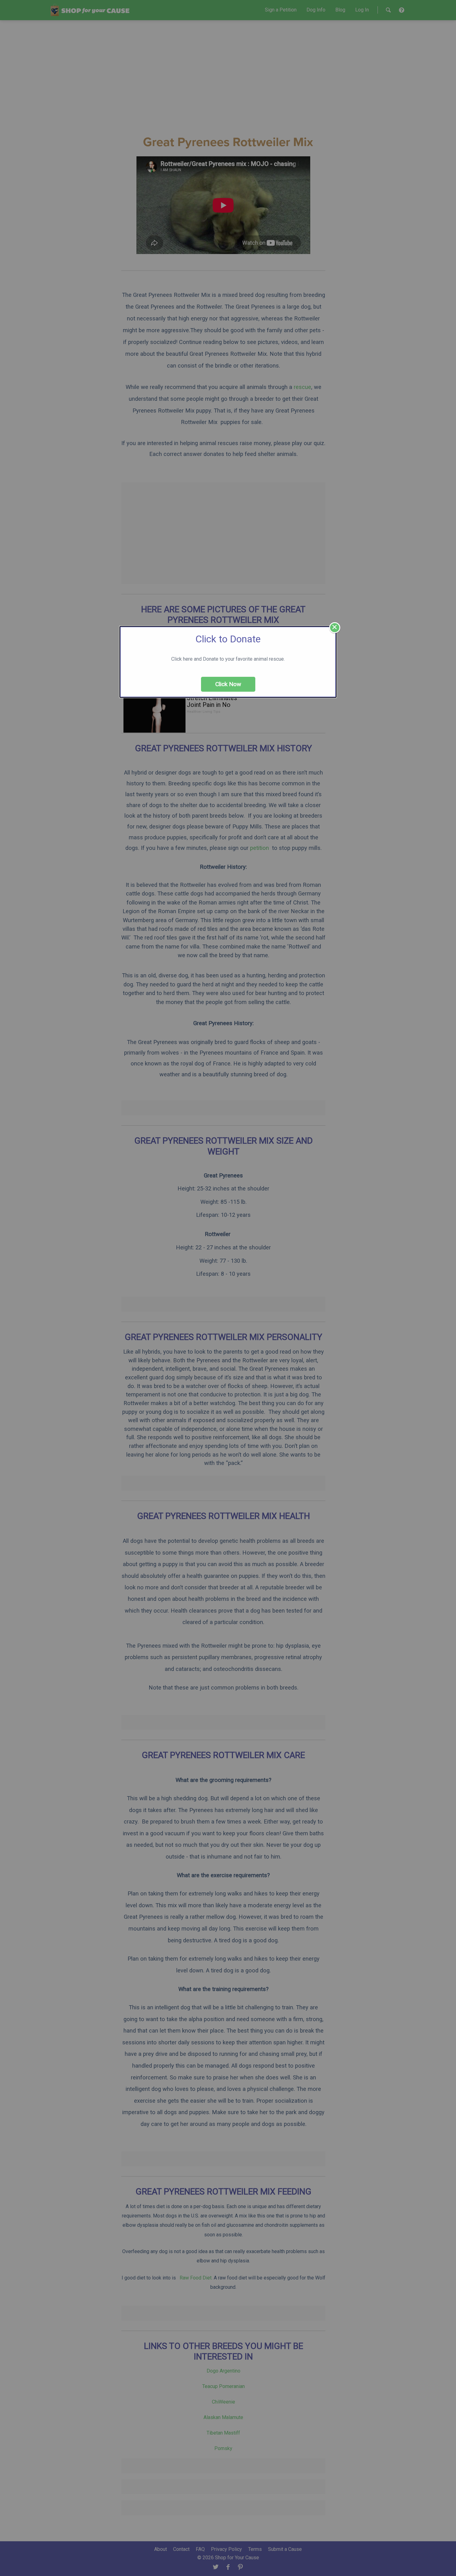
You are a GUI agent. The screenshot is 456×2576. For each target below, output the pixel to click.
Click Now (228, 684)
